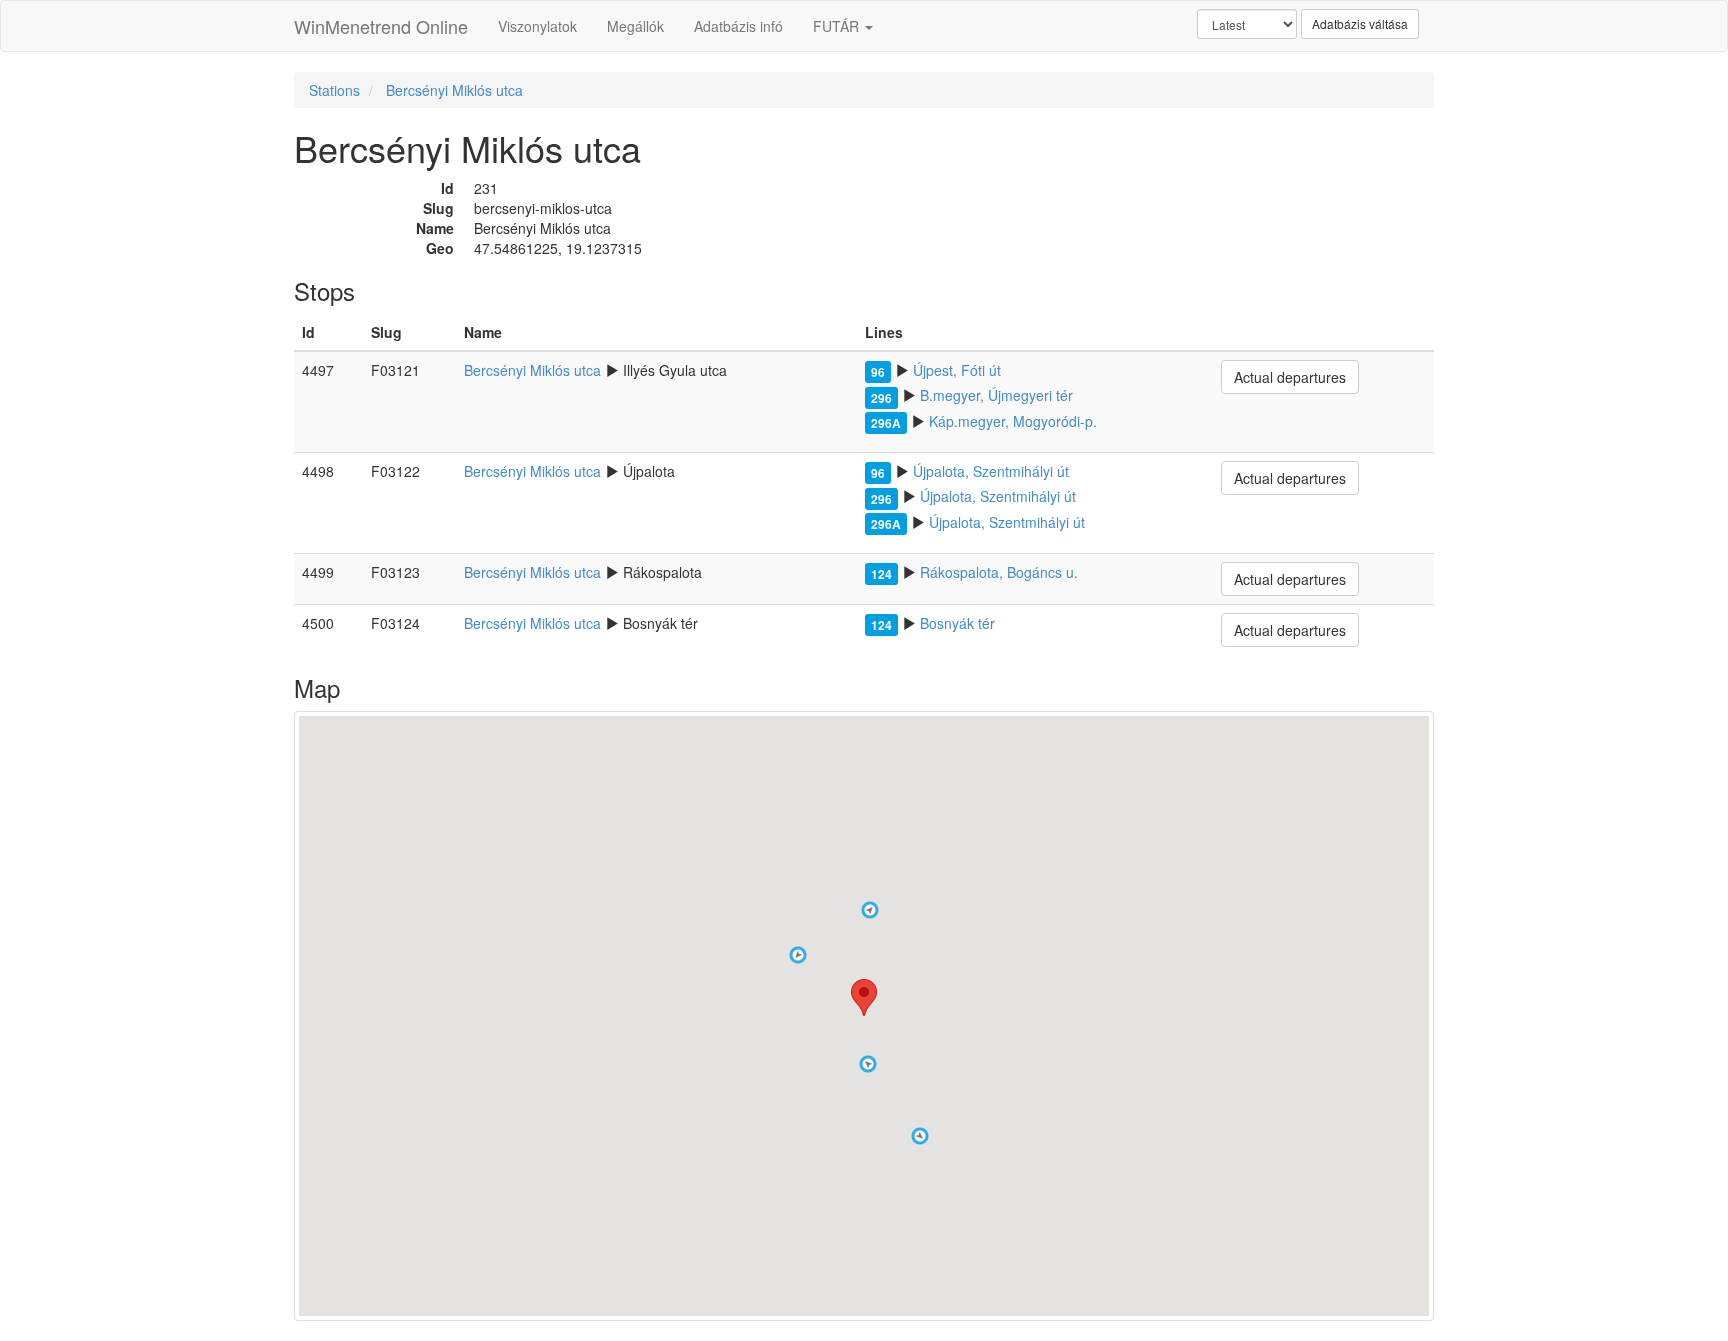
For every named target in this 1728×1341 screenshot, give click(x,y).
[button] (798, 955)
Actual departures (1290, 377)
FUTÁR (838, 26)
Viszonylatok (537, 26)
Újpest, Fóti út (957, 370)
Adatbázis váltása (1360, 23)
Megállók (635, 26)
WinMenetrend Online (381, 26)
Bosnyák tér (957, 623)
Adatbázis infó (738, 26)
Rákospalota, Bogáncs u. (999, 572)
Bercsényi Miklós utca (454, 90)
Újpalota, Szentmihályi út (991, 471)
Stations (334, 90)
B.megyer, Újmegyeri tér (996, 395)
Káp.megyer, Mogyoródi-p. (1013, 421)
